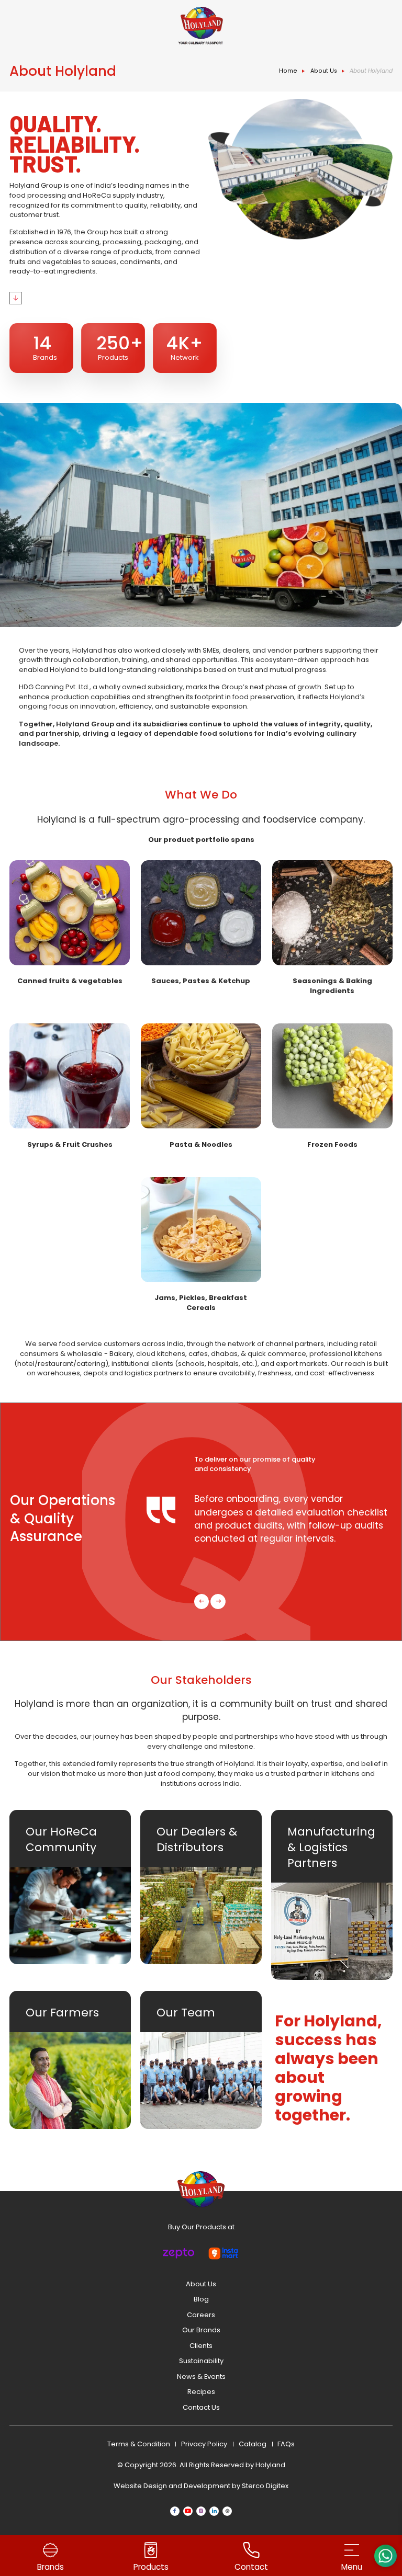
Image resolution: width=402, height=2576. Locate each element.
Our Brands (201, 2330)
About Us (324, 71)
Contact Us (201, 2407)
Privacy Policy (204, 2444)
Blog (201, 2299)
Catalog (253, 2444)
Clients (201, 2346)
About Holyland (371, 71)
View (70, 923)
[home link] (201, 2189)
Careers (201, 2315)
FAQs (286, 2444)
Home (288, 71)
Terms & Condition (139, 2444)
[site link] (201, 26)
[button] (202, 1602)
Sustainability (201, 2361)
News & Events (201, 2376)
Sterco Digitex (265, 2486)
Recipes (201, 2392)
